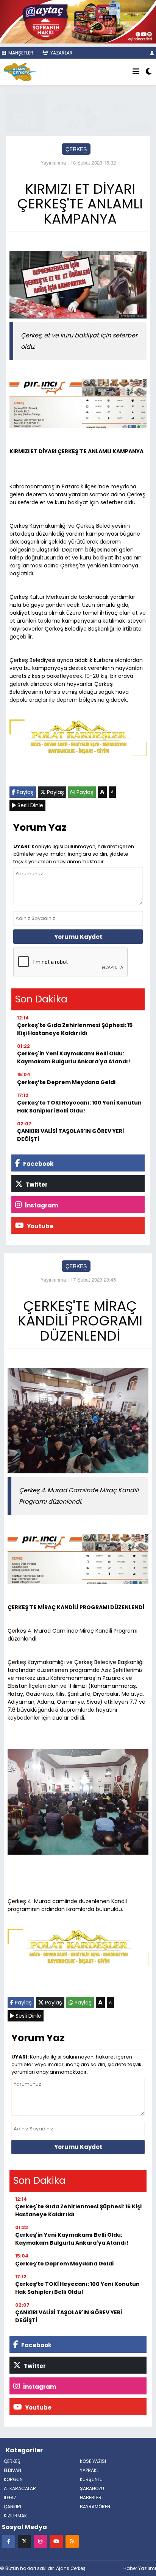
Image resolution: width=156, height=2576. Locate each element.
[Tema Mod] (149, 72)
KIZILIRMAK (15, 2516)
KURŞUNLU (91, 2479)
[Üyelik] (152, 53)
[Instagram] (40, 2541)
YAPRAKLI (90, 2470)
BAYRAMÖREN (95, 2507)
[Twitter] (24, 2541)
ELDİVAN (12, 2470)
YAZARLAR (61, 53)
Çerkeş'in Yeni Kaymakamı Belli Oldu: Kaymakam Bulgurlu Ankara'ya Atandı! (74, 1057)
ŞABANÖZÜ (92, 2488)
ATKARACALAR (20, 2488)
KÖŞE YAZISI (93, 2461)
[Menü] (136, 72)
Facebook (38, 1164)
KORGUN (13, 2479)
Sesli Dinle (30, 805)
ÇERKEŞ (76, 149)
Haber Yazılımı (140, 2568)
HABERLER (91, 2498)
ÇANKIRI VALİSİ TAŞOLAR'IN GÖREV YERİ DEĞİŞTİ (70, 1135)
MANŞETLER (20, 53)
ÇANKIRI (12, 2507)
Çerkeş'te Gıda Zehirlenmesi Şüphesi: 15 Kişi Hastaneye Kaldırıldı (75, 1029)
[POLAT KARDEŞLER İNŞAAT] (78, 739)
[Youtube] (56, 2541)
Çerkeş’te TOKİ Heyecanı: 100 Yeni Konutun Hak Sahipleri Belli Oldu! (79, 1107)
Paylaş (24, 792)
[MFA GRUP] (78, 112)
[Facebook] (9, 2541)
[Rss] (72, 2541)
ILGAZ (10, 2498)
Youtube (40, 1226)
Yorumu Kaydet (78, 937)
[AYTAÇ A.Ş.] (78, 21)
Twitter (36, 1185)
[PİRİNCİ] (78, 405)
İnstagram (41, 1205)
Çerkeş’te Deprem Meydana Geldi (66, 1082)
